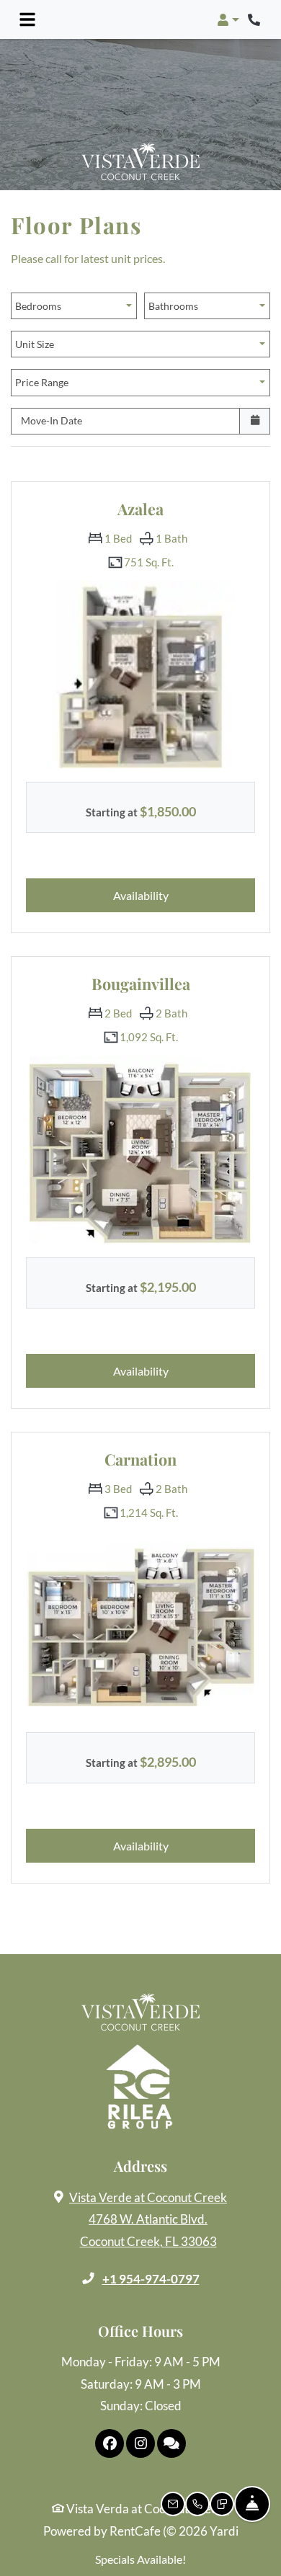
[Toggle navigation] (27, 19)
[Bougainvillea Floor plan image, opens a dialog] (140, 1149)
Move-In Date (52, 420)
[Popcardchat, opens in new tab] (171, 2443)
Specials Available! (140, 2559)
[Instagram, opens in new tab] (140, 2443)
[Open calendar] (255, 421)
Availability (166, 895)
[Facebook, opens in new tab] (110, 2443)
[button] (228, 19)
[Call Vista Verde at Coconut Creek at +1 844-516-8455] (255, 19)
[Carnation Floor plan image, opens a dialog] (140, 1625)
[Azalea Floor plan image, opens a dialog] (140, 674)
